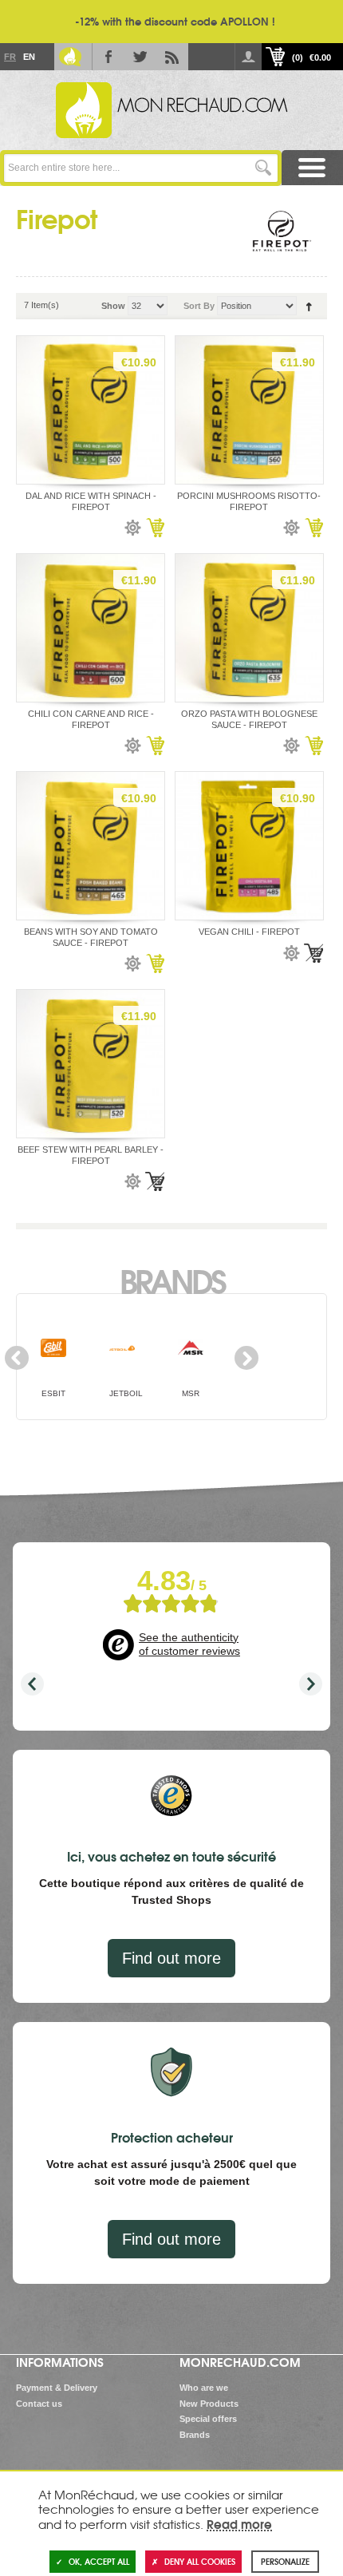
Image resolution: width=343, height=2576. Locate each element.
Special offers (208, 2419)
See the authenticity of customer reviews (189, 1644)
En (29, 57)
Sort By (199, 306)
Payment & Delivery (57, 2388)
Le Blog (70, 57)
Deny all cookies (200, 2561)
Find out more (171, 1958)
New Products (209, 2404)
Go (264, 168)
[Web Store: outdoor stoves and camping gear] (171, 110)
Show (113, 306)
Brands (172, 1280)
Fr (10, 57)
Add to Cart (155, 528)
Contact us (39, 2404)
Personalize (285, 2561)
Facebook (108, 57)
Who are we (204, 2388)
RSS (172, 57)
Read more (239, 2523)
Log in (248, 57)
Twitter (140, 57)
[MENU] (312, 168)
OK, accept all (99, 2561)
